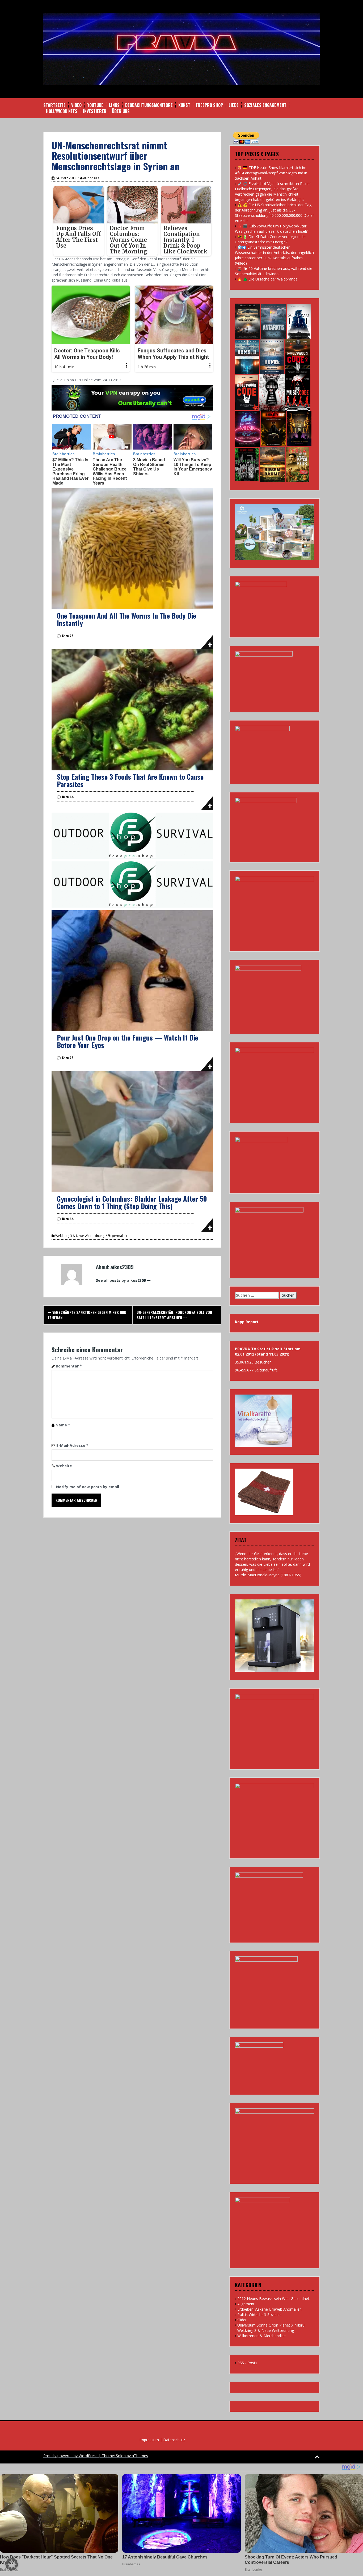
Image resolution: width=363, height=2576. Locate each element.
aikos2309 (91, 178)
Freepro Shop (209, 105)
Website (64, 1466)
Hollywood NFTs (62, 111)
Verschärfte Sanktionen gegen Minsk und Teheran (87, 1315)
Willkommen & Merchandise (261, 2336)
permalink (119, 1236)
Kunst (184, 105)
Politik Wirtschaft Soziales (259, 2314)
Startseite (54, 105)
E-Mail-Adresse (72, 1445)
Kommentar (69, 1366)
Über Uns (121, 111)
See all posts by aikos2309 (121, 1280)
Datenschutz (174, 2440)
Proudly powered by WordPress (70, 2456)
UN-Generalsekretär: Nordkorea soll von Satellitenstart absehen (174, 1315)
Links (114, 105)
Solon (121, 2456)
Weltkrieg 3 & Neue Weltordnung (80, 1236)
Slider (242, 2320)
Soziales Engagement (265, 105)
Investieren (95, 111)
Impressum (149, 2440)
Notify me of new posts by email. (88, 1487)
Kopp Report (247, 1322)
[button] (12, 2564)
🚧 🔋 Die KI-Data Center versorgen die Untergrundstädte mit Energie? (270, 239)
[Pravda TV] (181, 49)
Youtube (95, 105)
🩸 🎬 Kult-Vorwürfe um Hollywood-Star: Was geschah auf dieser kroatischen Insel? (271, 229)
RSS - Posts (247, 2363)
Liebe (234, 105)
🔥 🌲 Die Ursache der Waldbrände (267, 279)
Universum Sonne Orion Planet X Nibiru (271, 2325)
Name (63, 1425)
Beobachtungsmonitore (149, 105)
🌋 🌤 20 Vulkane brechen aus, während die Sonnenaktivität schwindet (274, 271)
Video (76, 105)
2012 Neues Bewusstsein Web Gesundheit (274, 2299)
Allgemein (246, 2304)
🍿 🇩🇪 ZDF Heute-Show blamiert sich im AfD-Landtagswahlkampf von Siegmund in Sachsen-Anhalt (271, 173)
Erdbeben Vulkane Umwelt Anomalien (269, 2309)
